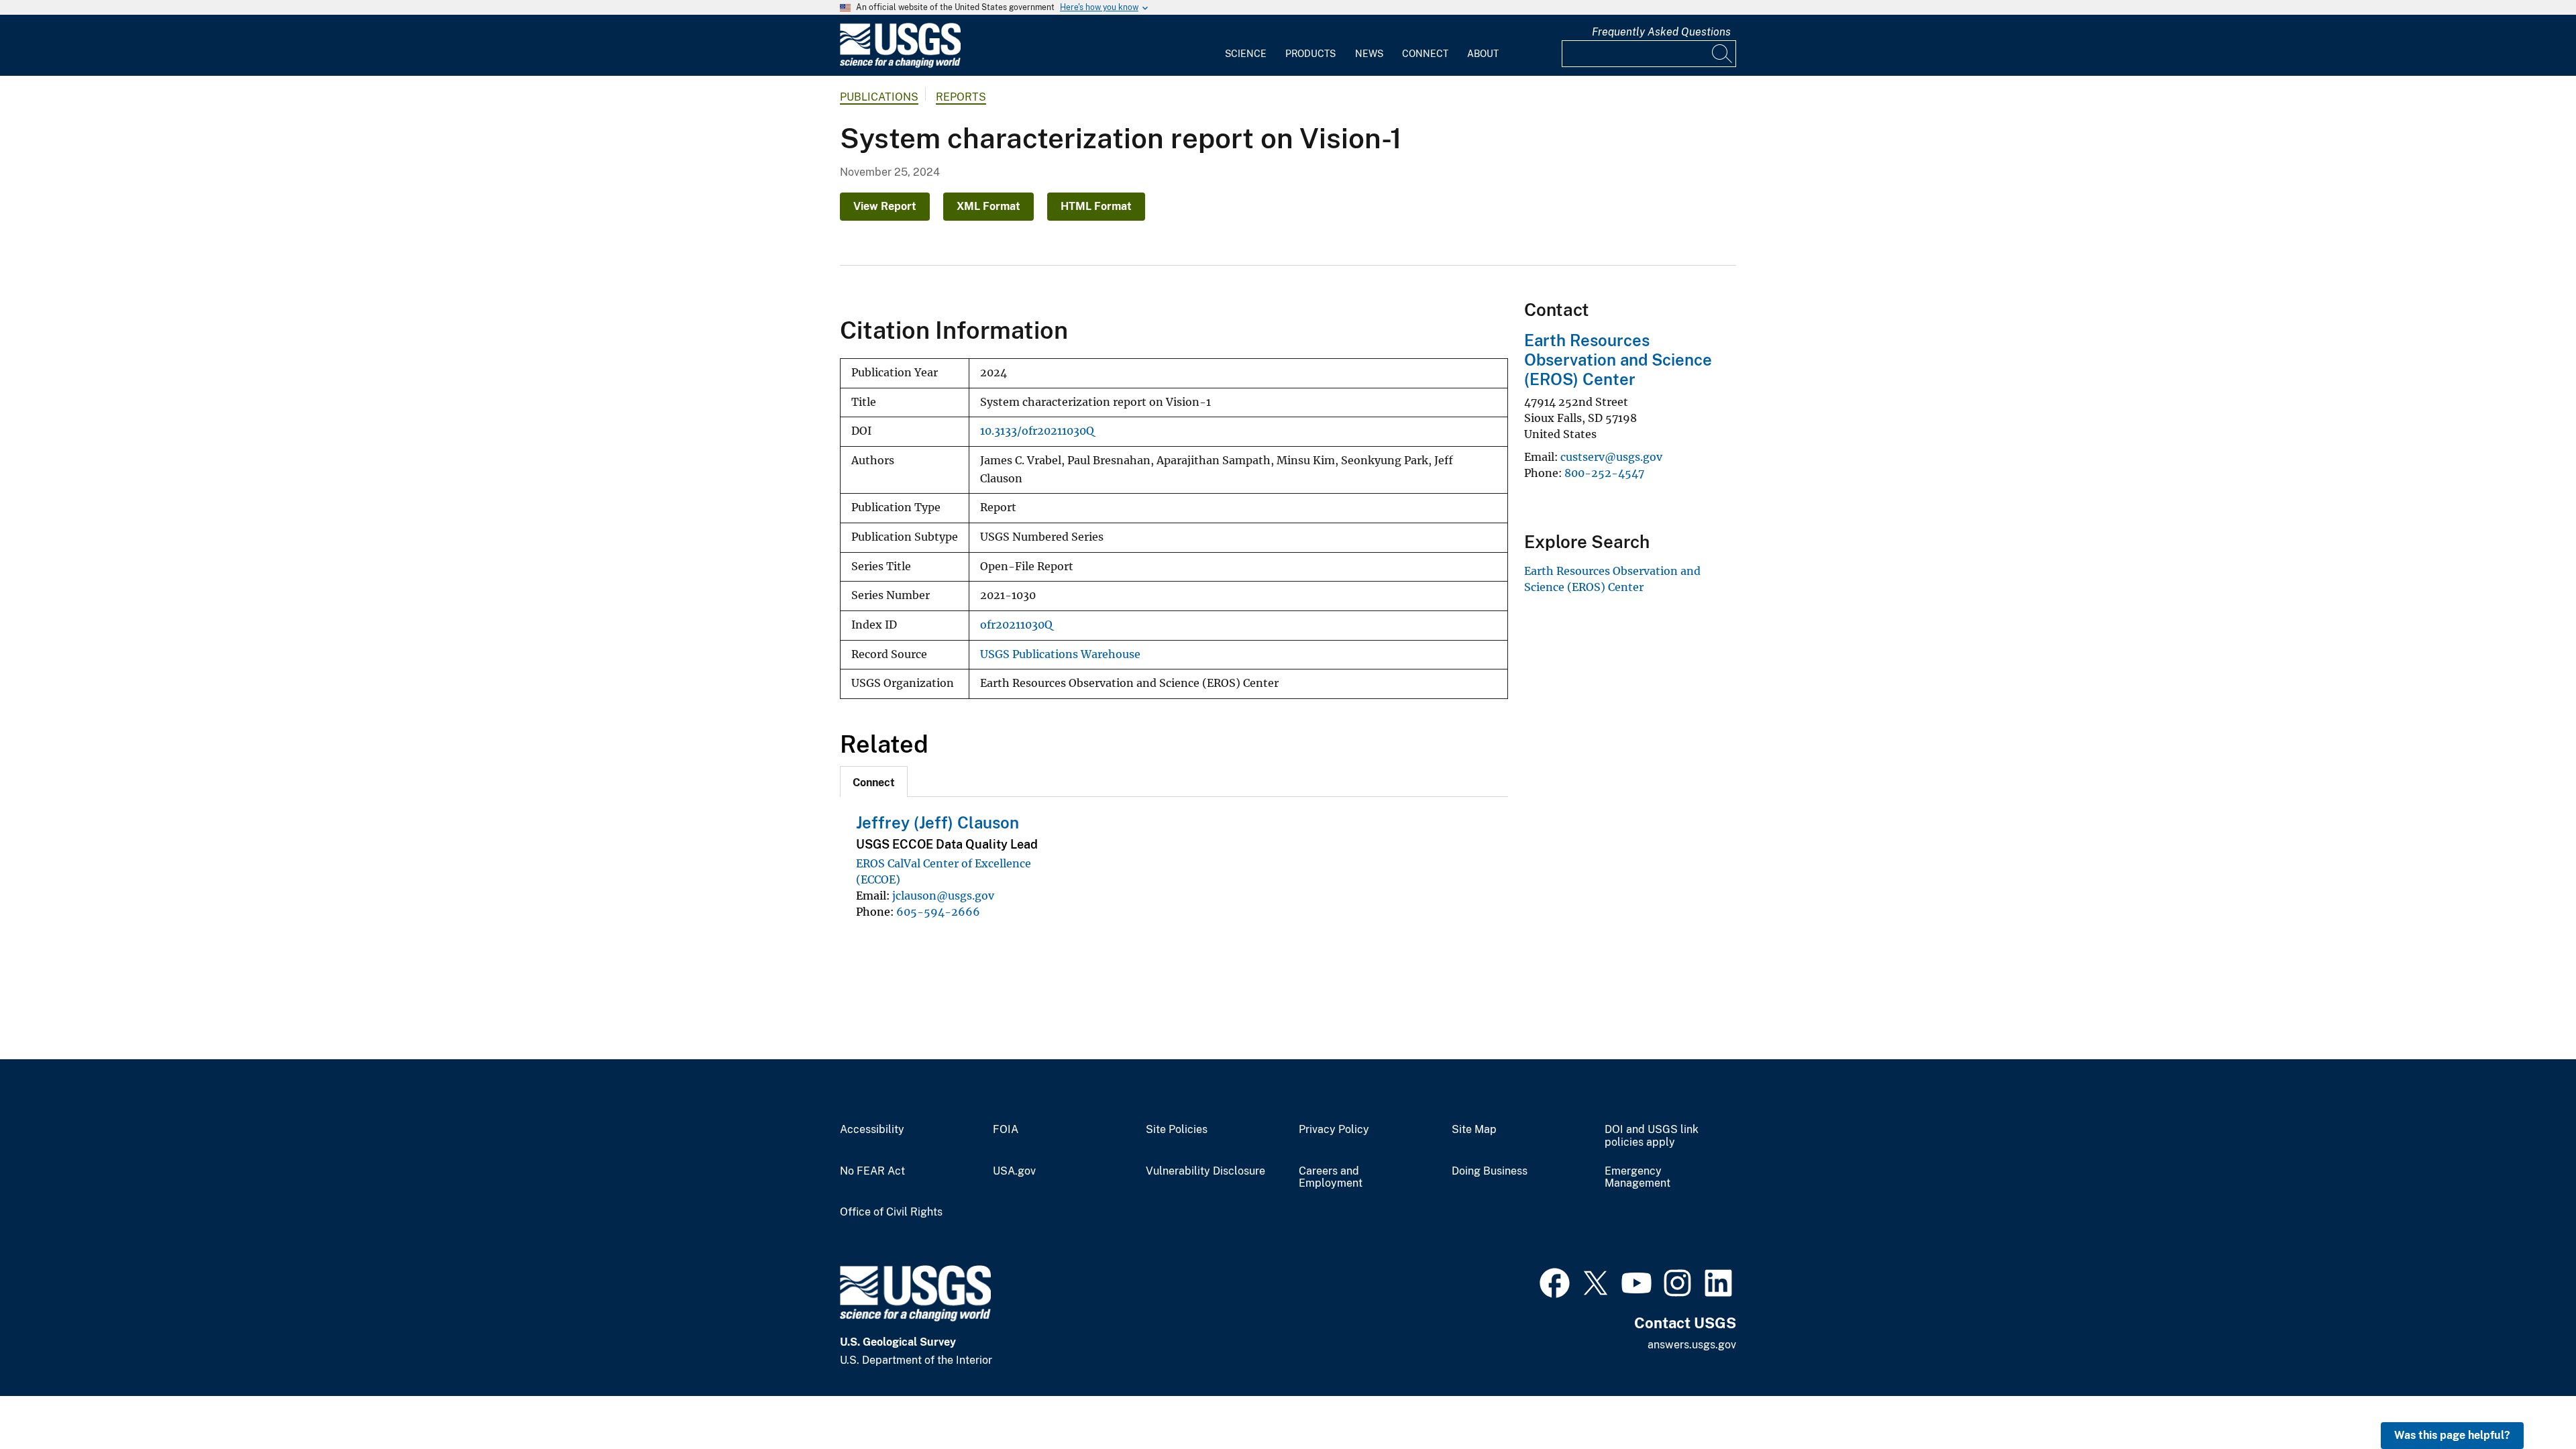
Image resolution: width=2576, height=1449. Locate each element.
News (1369, 54)
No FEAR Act (872, 1171)
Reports (961, 97)
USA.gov (1014, 1171)
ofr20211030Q (1016, 625)
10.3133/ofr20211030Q (1037, 431)
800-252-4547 (1604, 473)
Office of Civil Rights (891, 1212)
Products (1310, 54)
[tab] (874, 782)
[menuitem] (1246, 46)
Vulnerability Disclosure (1205, 1171)
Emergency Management (1638, 1178)
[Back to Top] (2527, 1400)
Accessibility (872, 1130)
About (1483, 54)
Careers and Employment (1331, 1178)
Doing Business (1490, 1171)
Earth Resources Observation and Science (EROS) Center (1618, 360)
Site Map (1474, 1130)
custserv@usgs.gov (1611, 457)
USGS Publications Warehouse (1060, 654)
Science (1246, 54)
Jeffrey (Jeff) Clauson (937, 822)
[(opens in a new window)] (1555, 1281)
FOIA (1006, 1130)
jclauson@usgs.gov (943, 896)
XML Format (988, 206)
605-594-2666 (938, 912)
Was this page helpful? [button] (2452, 1435)
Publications (879, 97)
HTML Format (1096, 206)
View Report (885, 206)
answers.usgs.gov (1692, 1345)
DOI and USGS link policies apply (1652, 1136)
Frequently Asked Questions (1661, 32)
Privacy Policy (1334, 1130)
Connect (1425, 54)
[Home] (900, 65)
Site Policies (1177, 1130)
